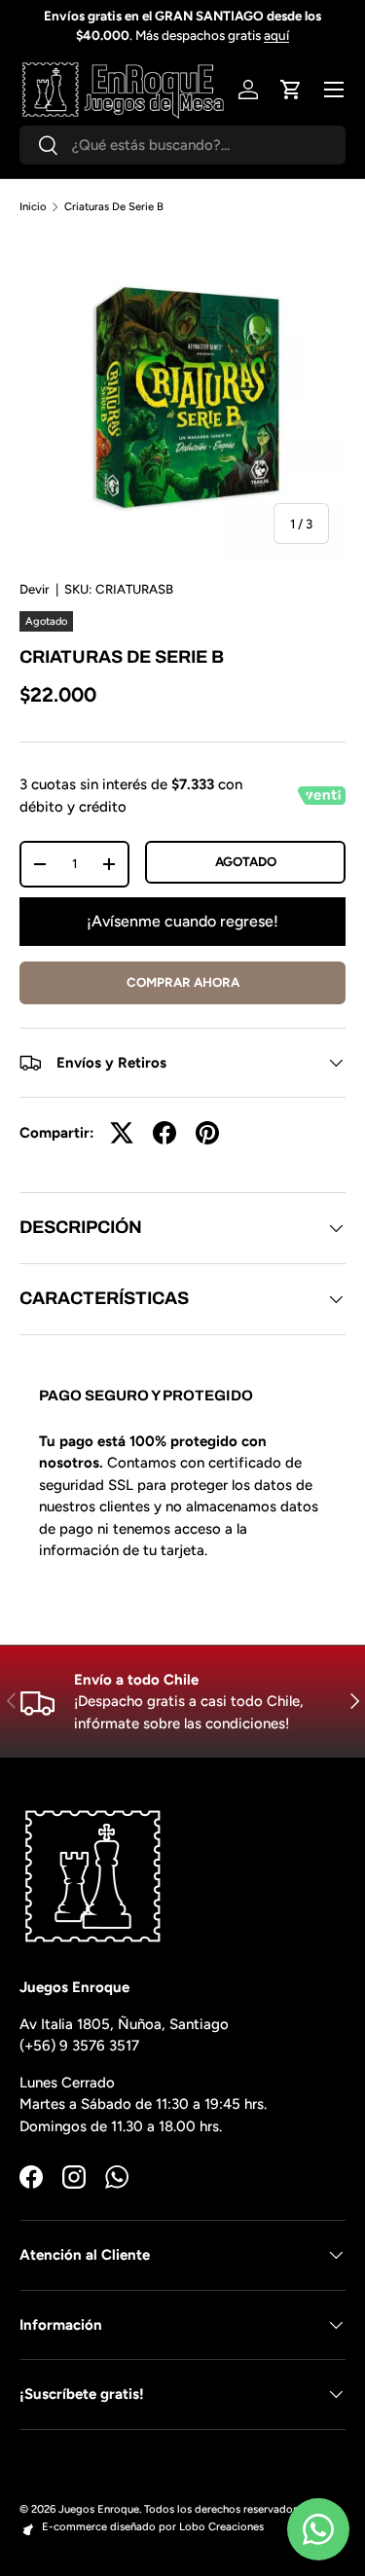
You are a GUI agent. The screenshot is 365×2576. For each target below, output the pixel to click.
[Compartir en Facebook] (164, 1133)
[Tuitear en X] (122, 1133)
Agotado (246, 861)
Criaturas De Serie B (114, 207)
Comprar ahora (183, 982)
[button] (291, 90)
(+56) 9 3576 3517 (79, 2046)
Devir (35, 589)
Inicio (33, 207)
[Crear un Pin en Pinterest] (207, 1133)
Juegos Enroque (99, 2509)
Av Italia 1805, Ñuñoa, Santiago (124, 2024)
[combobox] (182, 145)
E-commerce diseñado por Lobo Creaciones (153, 2526)
